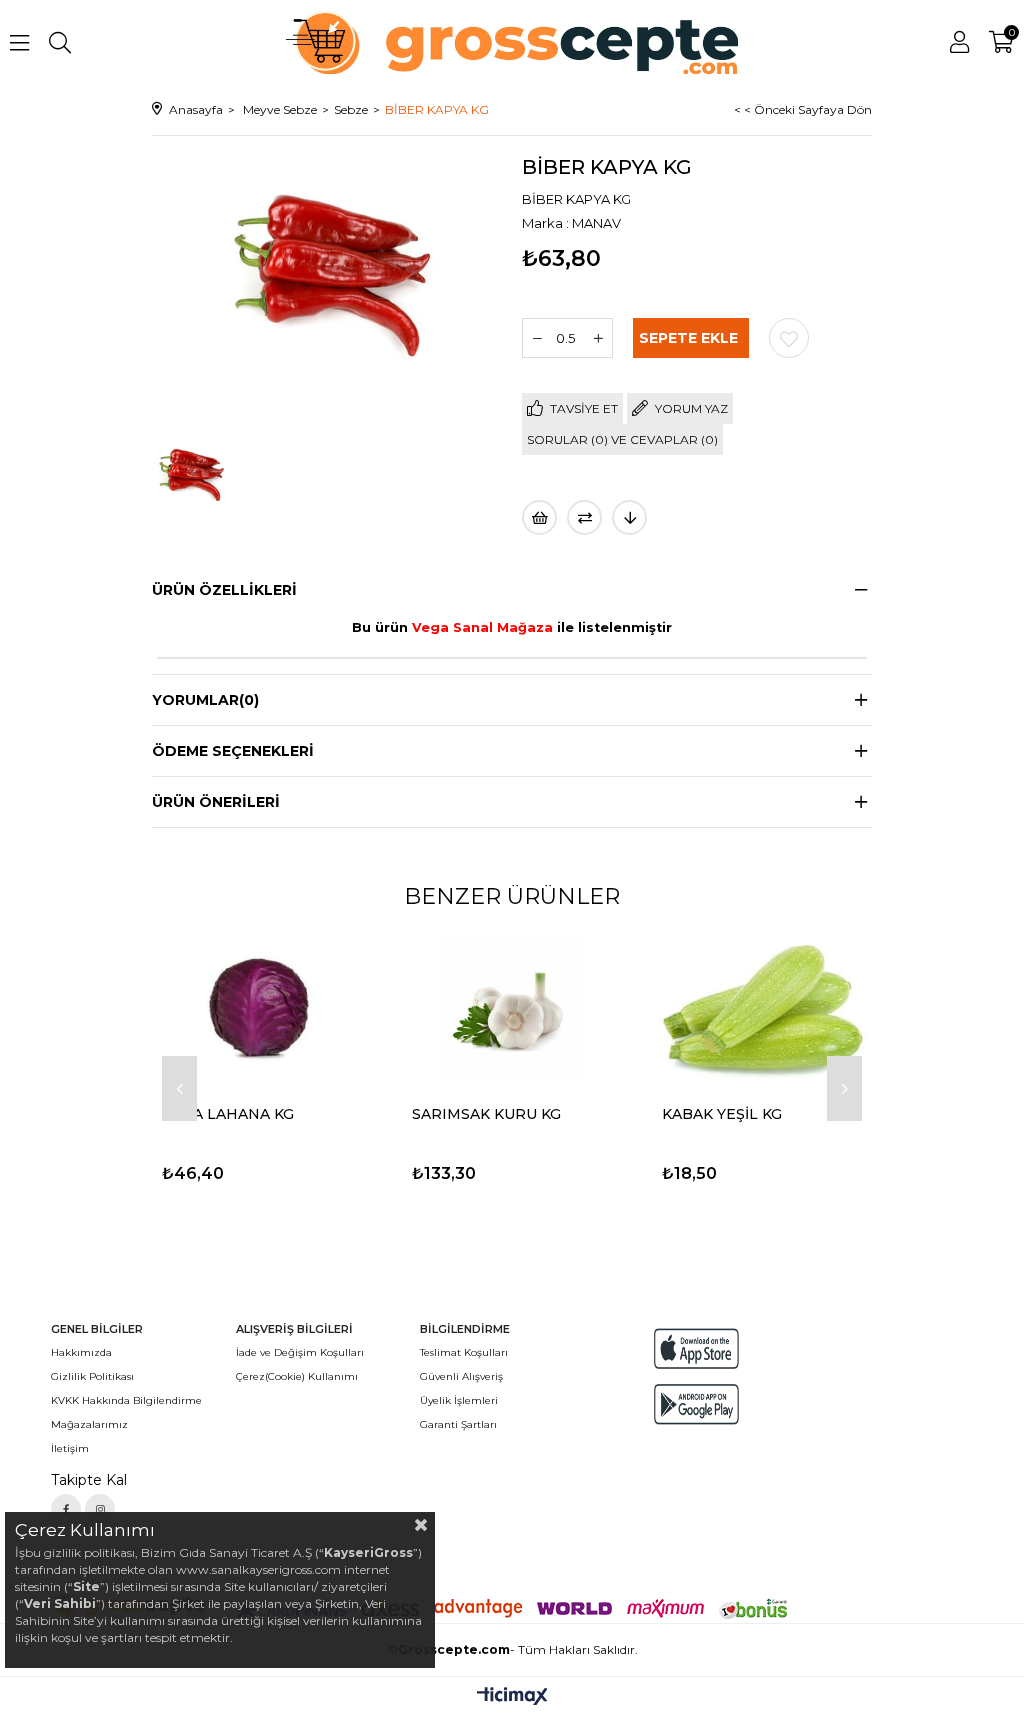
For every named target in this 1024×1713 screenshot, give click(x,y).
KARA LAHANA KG (228, 1114)
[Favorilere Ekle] (789, 338)
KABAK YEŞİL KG (722, 1114)
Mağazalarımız (89, 1424)
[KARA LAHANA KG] (262, 1008)
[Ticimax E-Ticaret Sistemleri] (512, 1697)
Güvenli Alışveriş (461, 1376)
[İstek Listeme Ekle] (539, 517)
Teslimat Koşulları (464, 1352)
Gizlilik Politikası (92, 1376)
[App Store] (696, 1348)
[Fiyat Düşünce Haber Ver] (629, 517)
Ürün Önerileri (216, 802)
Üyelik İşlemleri (459, 1400)
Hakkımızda (81, 1352)
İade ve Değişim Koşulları (300, 1352)
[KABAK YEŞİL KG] (762, 1008)
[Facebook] (66, 1509)
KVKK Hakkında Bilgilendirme (126, 1400)
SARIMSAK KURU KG (486, 1114)
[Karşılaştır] (584, 517)
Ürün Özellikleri (224, 590)
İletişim (70, 1448)
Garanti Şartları (458, 1424)
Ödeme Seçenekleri (233, 751)
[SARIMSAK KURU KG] (512, 1008)
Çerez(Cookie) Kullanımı (297, 1376)
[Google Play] (696, 1404)
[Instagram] (100, 1509)
